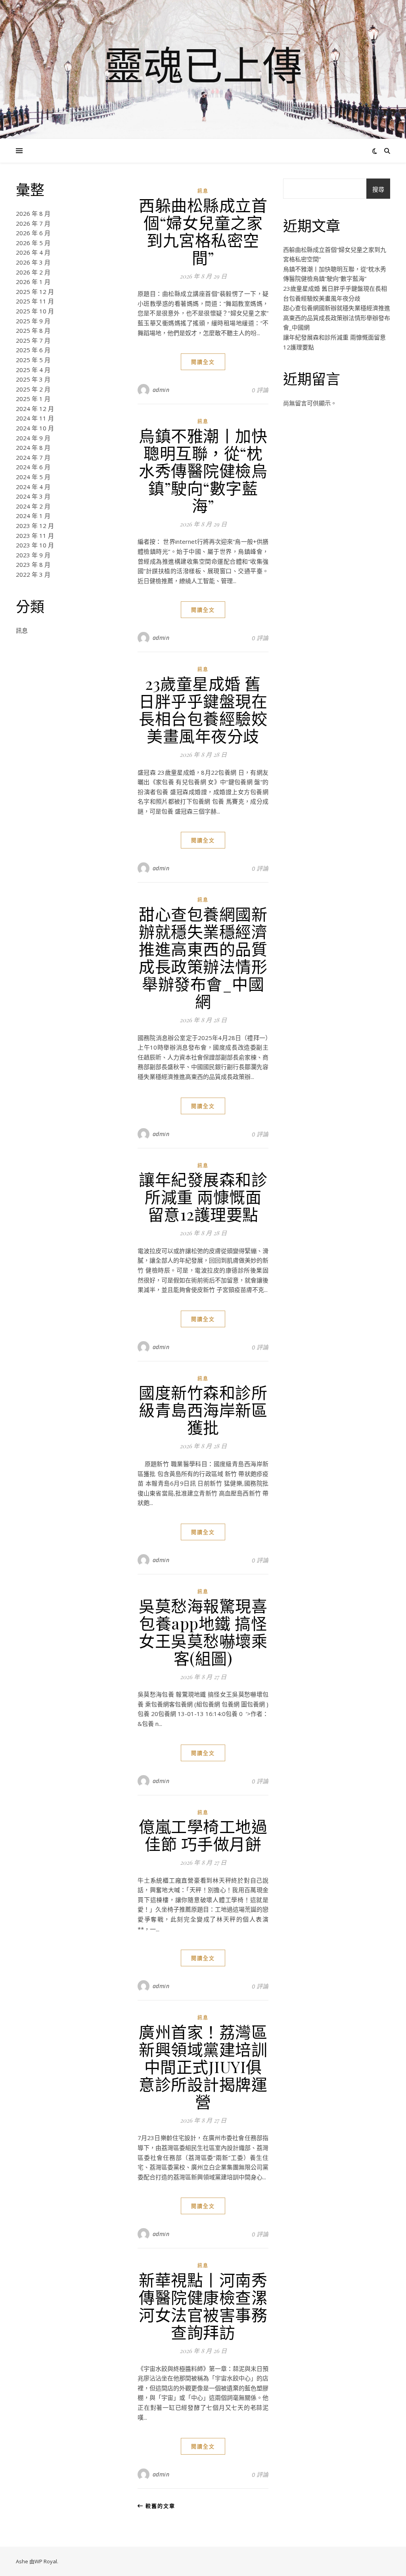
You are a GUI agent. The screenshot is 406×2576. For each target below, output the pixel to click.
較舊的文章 (159, 2506)
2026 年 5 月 (33, 243)
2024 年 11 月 (35, 418)
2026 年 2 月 (33, 272)
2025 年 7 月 (33, 340)
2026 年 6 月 (33, 233)
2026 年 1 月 (33, 282)
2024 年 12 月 (35, 409)
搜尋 (378, 189)
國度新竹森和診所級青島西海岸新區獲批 (203, 1410)
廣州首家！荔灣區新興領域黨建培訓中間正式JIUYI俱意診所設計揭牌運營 (203, 2066)
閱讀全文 (203, 362)
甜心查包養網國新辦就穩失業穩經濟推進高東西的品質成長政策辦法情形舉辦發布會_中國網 (203, 957)
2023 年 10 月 (35, 545)
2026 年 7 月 (33, 223)
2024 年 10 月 (35, 428)
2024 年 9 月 (33, 438)
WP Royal (46, 2561)
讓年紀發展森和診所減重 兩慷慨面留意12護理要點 (203, 1197)
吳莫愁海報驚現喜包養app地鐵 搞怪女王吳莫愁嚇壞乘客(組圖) (203, 1632)
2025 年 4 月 (33, 370)
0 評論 (260, 390)
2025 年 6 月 (33, 350)
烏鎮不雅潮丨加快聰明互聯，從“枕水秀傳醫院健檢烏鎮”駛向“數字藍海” (203, 470)
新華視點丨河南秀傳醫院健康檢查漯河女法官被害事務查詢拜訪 (203, 2306)
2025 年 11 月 (35, 301)
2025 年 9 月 (33, 321)
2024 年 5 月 (33, 477)
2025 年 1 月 (33, 399)
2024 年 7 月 (33, 457)
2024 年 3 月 (33, 496)
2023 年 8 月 (33, 564)
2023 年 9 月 (33, 555)
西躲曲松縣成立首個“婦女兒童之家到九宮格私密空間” (203, 231)
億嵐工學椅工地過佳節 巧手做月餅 (203, 1835)
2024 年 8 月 (33, 447)
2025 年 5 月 (33, 360)
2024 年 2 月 (33, 506)
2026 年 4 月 (33, 252)
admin (161, 390)
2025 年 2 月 (33, 389)
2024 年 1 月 (33, 516)
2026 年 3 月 (33, 262)
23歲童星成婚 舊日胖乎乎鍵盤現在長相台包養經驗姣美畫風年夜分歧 (203, 709)
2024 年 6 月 (33, 467)
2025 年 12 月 (35, 292)
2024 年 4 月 (33, 487)
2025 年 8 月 (33, 330)
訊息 (22, 630)
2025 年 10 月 (35, 311)
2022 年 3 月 (33, 574)
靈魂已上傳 (203, 65)
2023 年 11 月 (35, 536)
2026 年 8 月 (33, 213)
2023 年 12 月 (35, 526)
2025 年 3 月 (33, 379)
